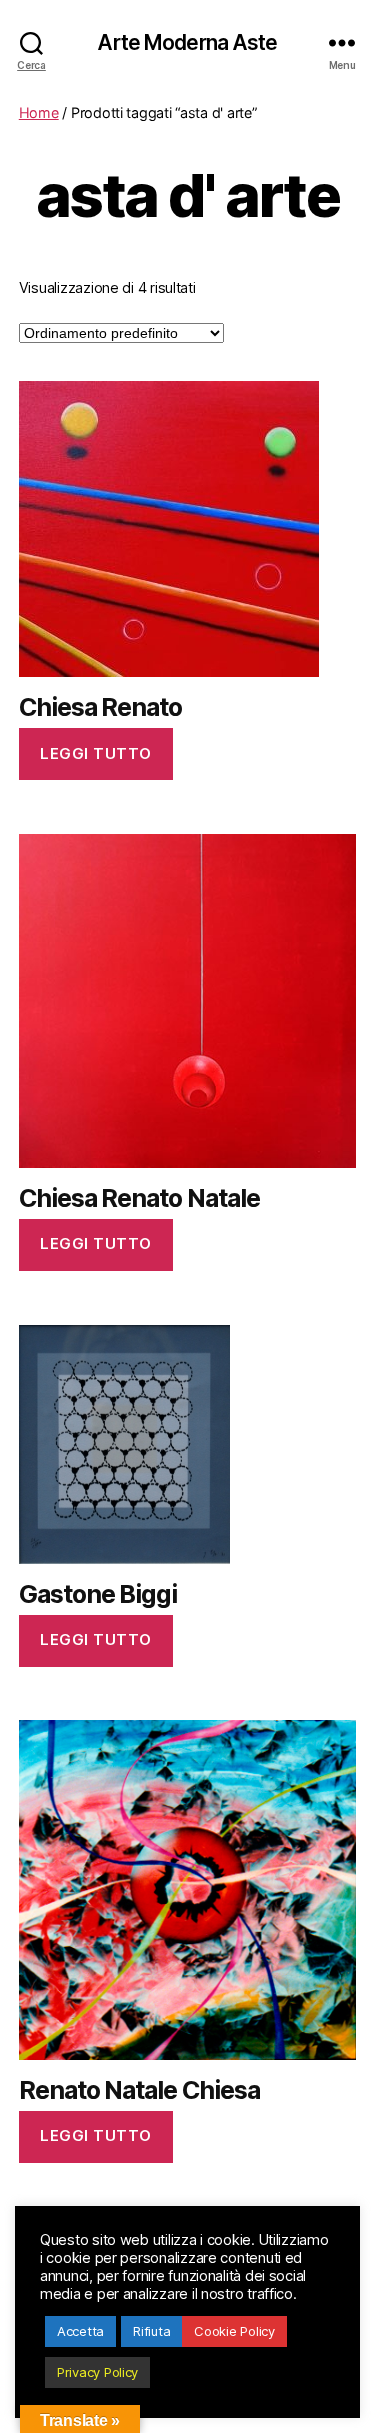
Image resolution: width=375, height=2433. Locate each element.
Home (39, 112)
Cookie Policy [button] (234, 2331)
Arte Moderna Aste (187, 42)
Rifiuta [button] (151, 2331)
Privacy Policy (97, 2372)
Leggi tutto (96, 753)
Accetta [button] (80, 2331)
